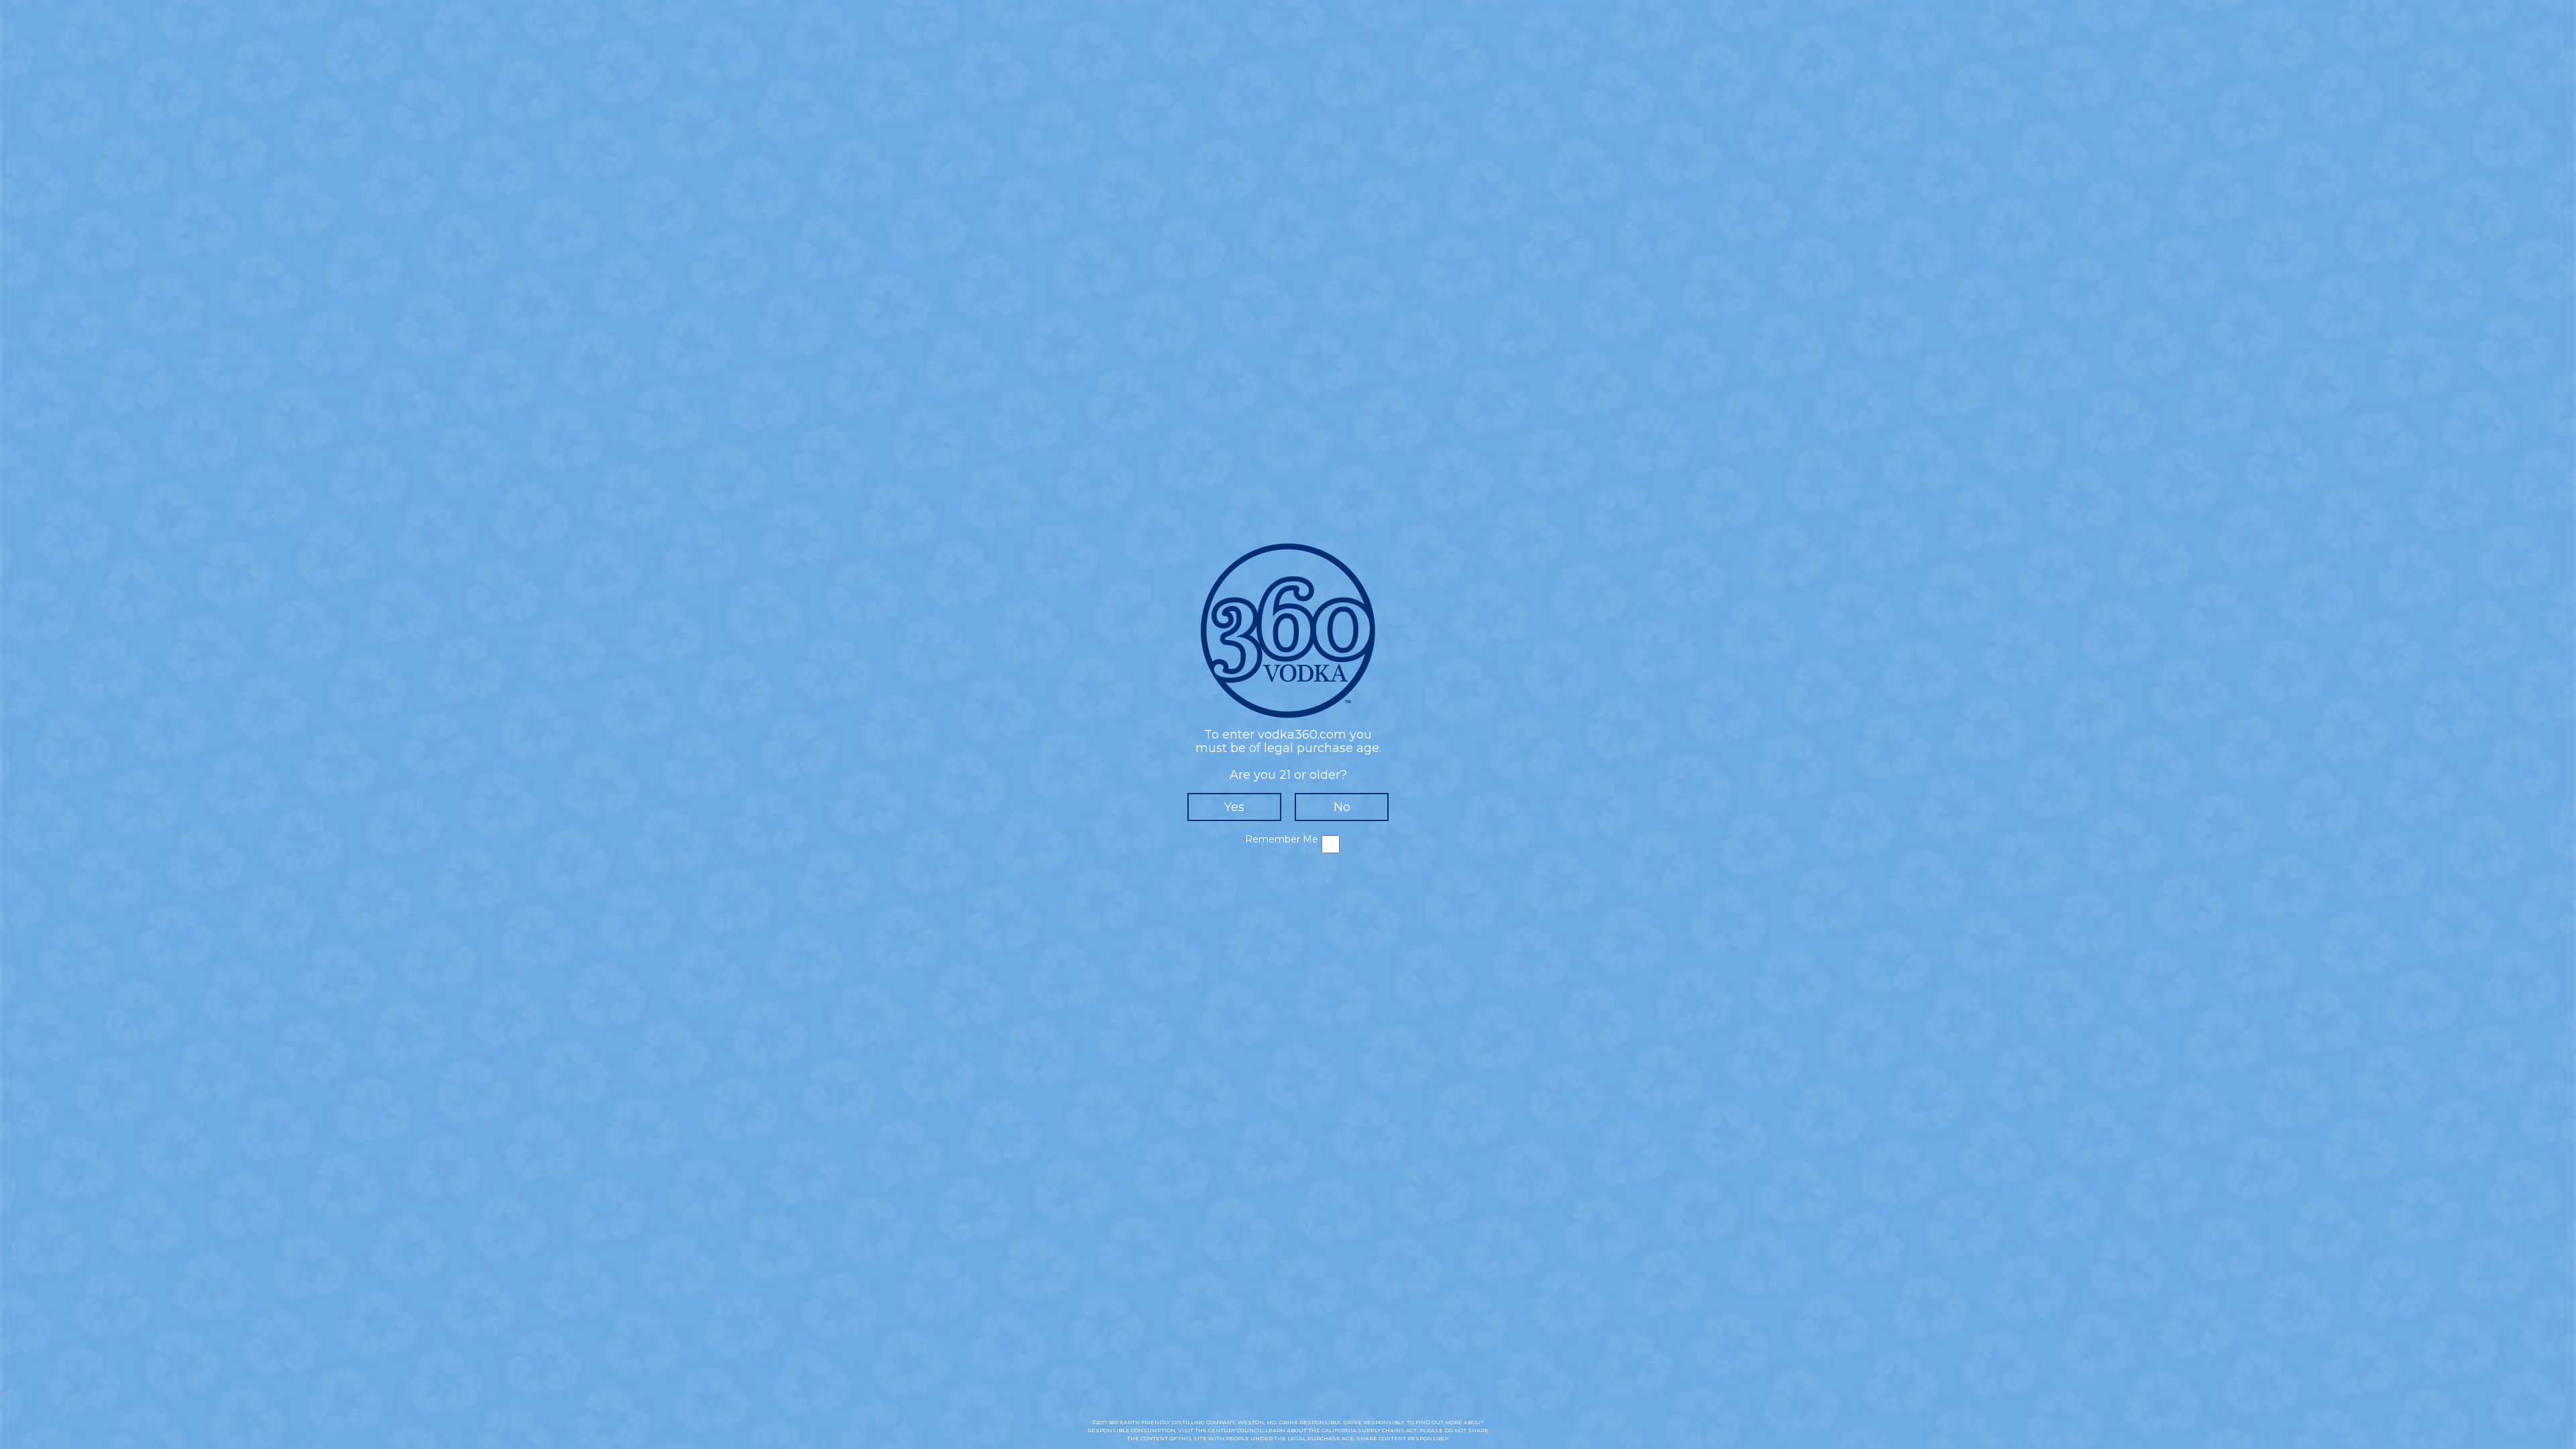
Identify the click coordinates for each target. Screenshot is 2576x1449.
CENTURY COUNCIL (1235, 1430)
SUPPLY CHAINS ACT (1387, 1430)
